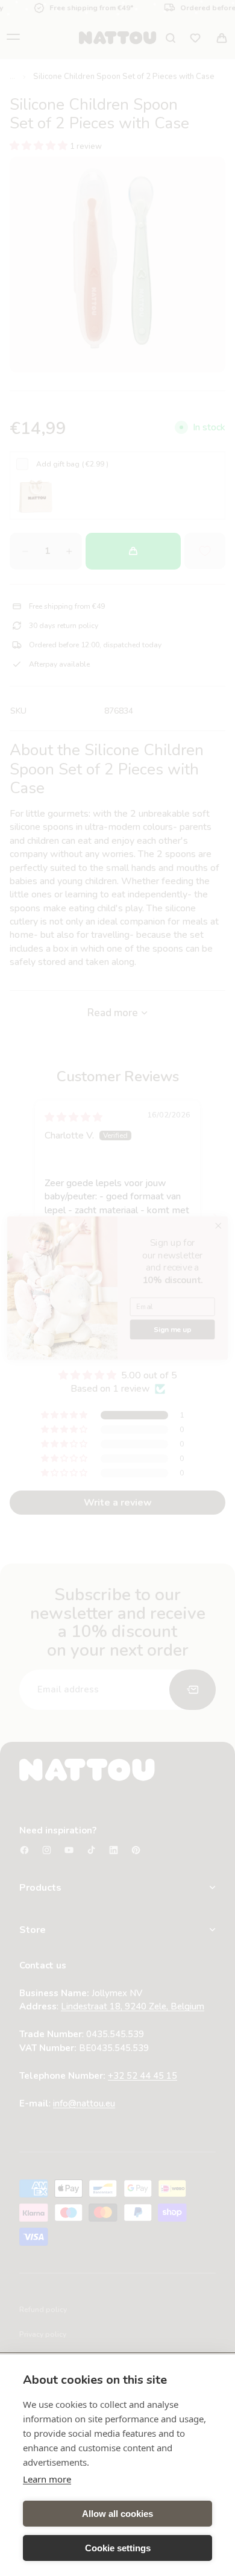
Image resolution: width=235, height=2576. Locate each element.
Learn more (47, 2479)
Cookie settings (118, 2548)
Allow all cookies (117, 2514)
